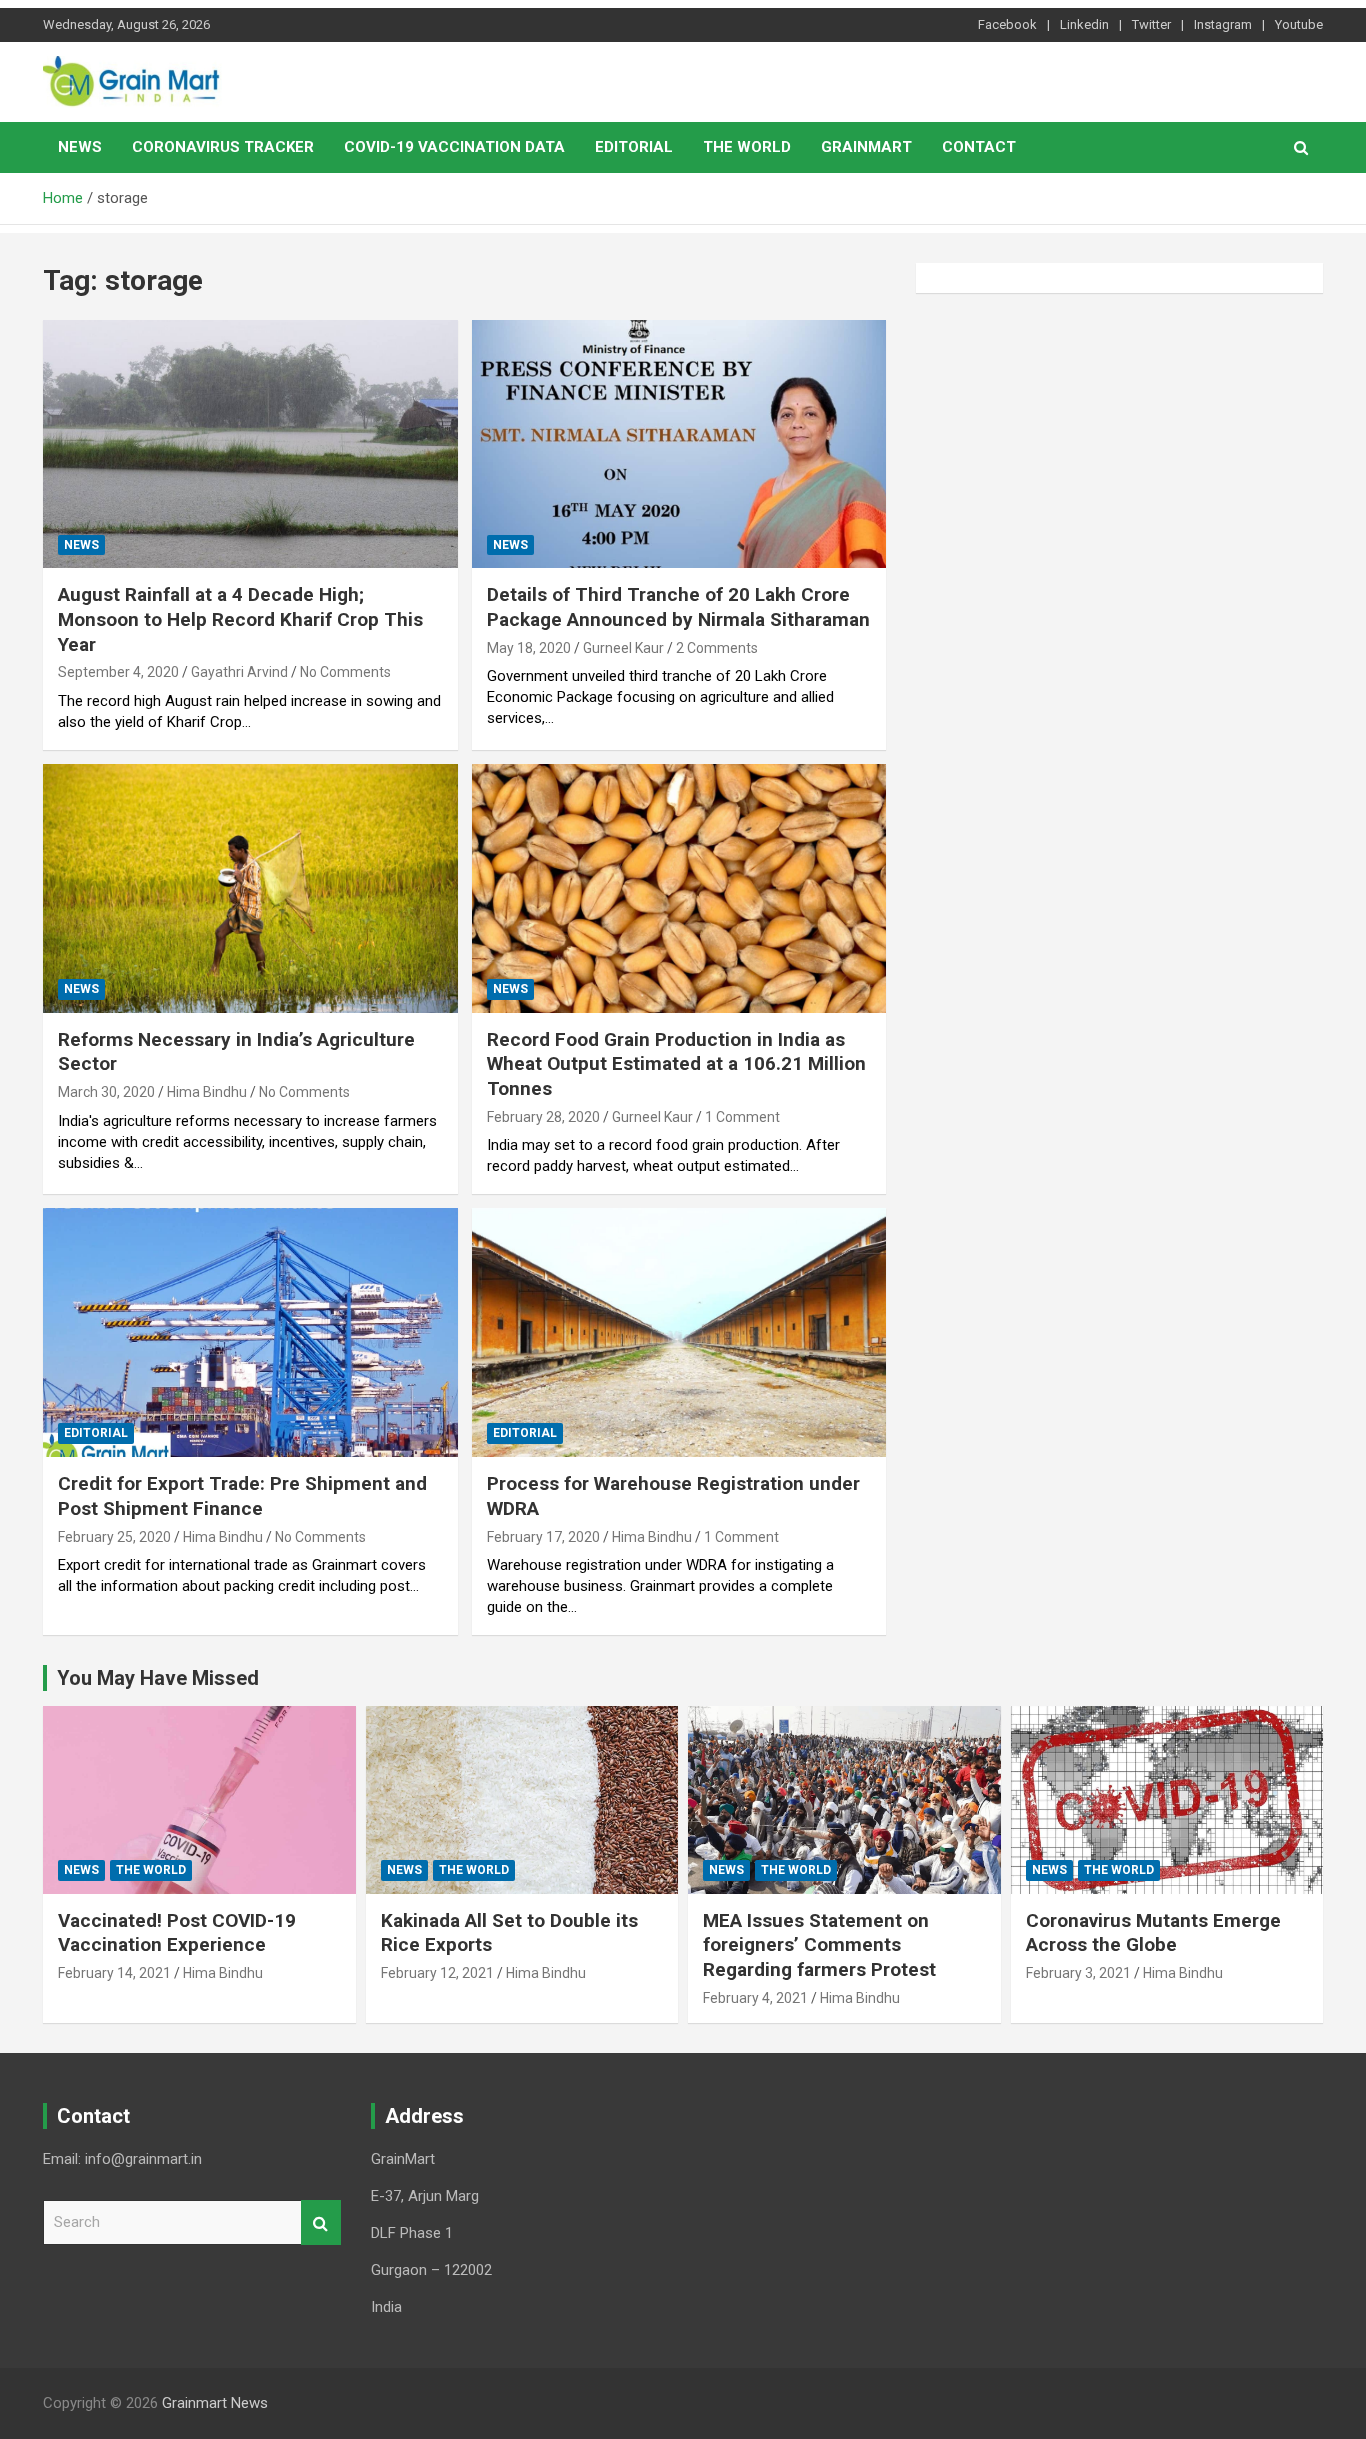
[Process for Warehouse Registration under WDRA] (678, 1333)
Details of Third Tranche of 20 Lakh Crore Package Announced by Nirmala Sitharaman (678, 607)
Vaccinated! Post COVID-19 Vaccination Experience (177, 1933)
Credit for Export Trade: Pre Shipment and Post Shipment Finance (242, 1496)
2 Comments (717, 648)
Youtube (1299, 24)
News (80, 147)
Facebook (1007, 24)
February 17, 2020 (543, 1537)
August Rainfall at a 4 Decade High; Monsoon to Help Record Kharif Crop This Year (240, 619)
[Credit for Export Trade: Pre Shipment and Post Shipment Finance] (250, 1333)
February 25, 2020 (114, 1537)
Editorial (634, 147)
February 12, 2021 (437, 1973)
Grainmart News (215, 2403)
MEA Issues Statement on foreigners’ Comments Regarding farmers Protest (819, 1945)
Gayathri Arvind (239, 672)
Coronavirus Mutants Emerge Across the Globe (1153, 1933)
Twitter (1151, 24)
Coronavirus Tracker (223, 147)
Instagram (1223, 24)
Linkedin (1084, 24)
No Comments (345, 672)
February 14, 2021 (114, 1973)
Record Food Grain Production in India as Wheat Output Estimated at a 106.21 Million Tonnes (676, 1064)
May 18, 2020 (529, 648)
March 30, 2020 (106, 1092)
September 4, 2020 (118, 672)
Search (321, 2222)
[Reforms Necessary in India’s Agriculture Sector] (250, 888)
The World (747, 147)
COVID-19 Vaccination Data (454, 147)
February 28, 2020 (543, 1117)
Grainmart (866, 147)
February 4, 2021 (755, 1998)
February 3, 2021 (1078, 1973)
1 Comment (742, 1117)
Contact (979, 147)
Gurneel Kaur (623, 648)
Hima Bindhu (207, 1092)
